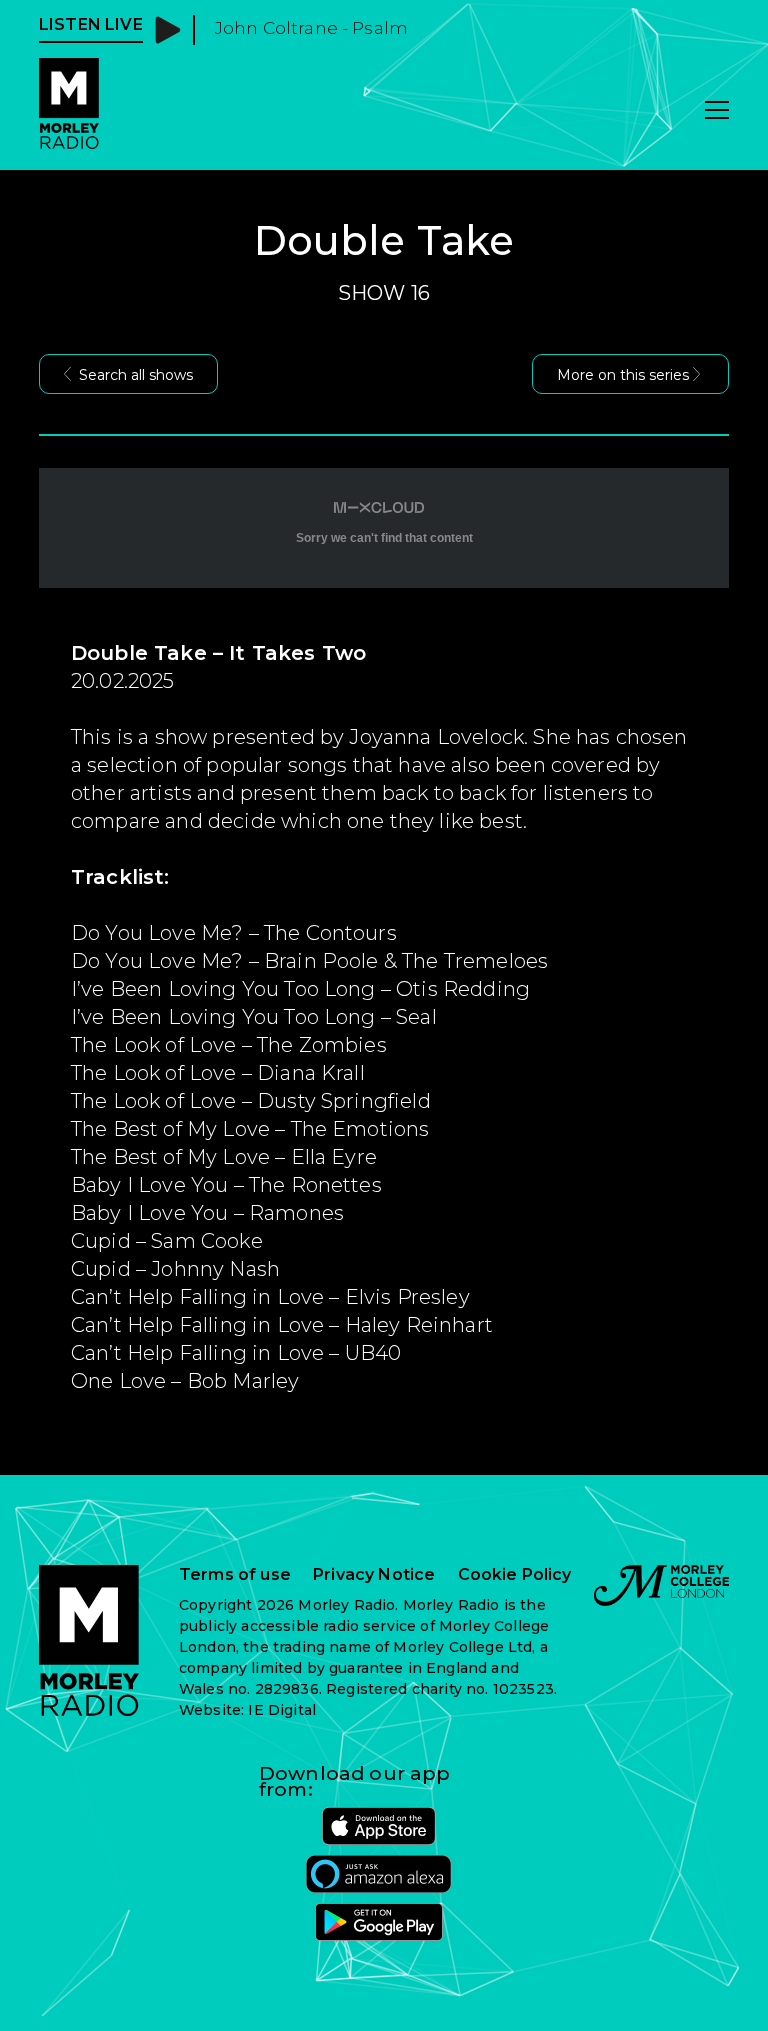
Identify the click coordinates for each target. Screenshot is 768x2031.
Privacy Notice (374, 1575)
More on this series (623, 375)
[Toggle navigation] (717, 111)
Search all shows (136, 375)
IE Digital (282, 1710)
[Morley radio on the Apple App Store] (379, 1826)
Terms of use (235, 1575)
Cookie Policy (515, 1575)
